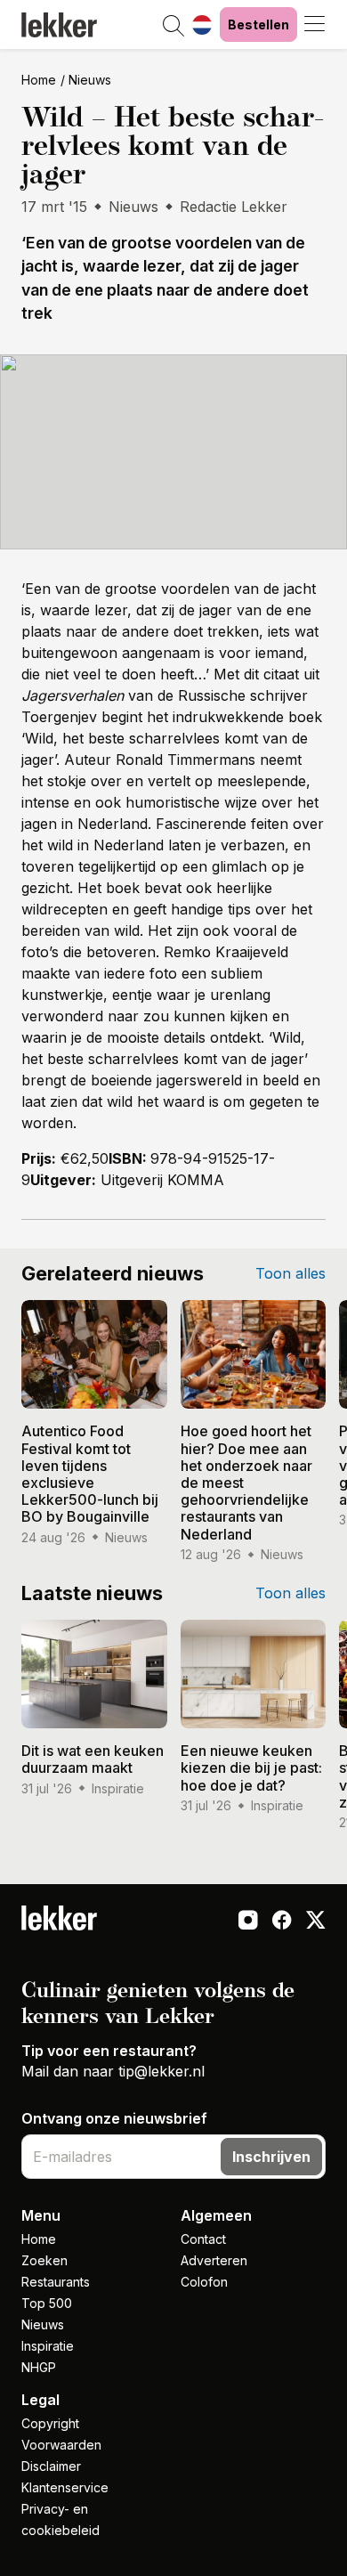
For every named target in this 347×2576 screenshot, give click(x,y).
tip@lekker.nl (161, 2071)
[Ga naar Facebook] (282, 1922)
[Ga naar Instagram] (248, 1922)
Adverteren (214, 2260)
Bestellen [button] (258, 24)
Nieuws (90, 80)
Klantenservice (65, 2487)
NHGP (39, 2367)
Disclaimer (51, 2466)
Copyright (50, 2423)
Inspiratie (48, 2346)
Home (39, 80)
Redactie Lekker (234, 207)
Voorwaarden (61, 2445)
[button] (173, 27)
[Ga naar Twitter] (316, 1922)
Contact (203, 2239)
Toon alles (291, 1273)
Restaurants (56, 2282)
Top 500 (47, 2303)
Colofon (204, 2282)
